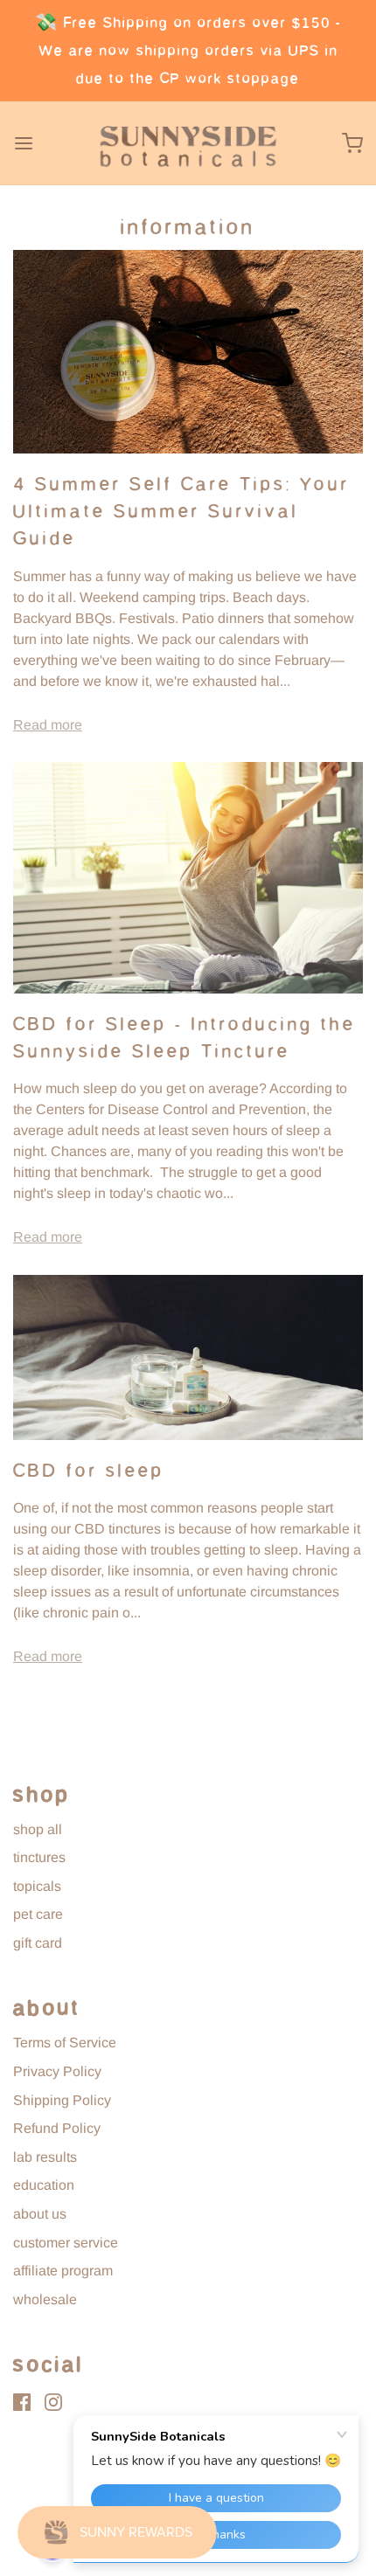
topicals (37, 1886)
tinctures (39, 1857)
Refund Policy (57, 2128)
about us (40, 2214)
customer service (66, 2243)
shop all (38, 1829)
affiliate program (63, 2271)
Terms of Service (65, 2043)
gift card (38, 1943)
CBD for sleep (89, 1471)
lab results (45, 2157)
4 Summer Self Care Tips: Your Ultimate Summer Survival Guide (181, 511)
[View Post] (188, 352)
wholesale (45, 2299)
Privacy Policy (57, 2071)
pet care (38, 1914)
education (44, 2185)
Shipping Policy (62, 2100)
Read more (48, 725)
